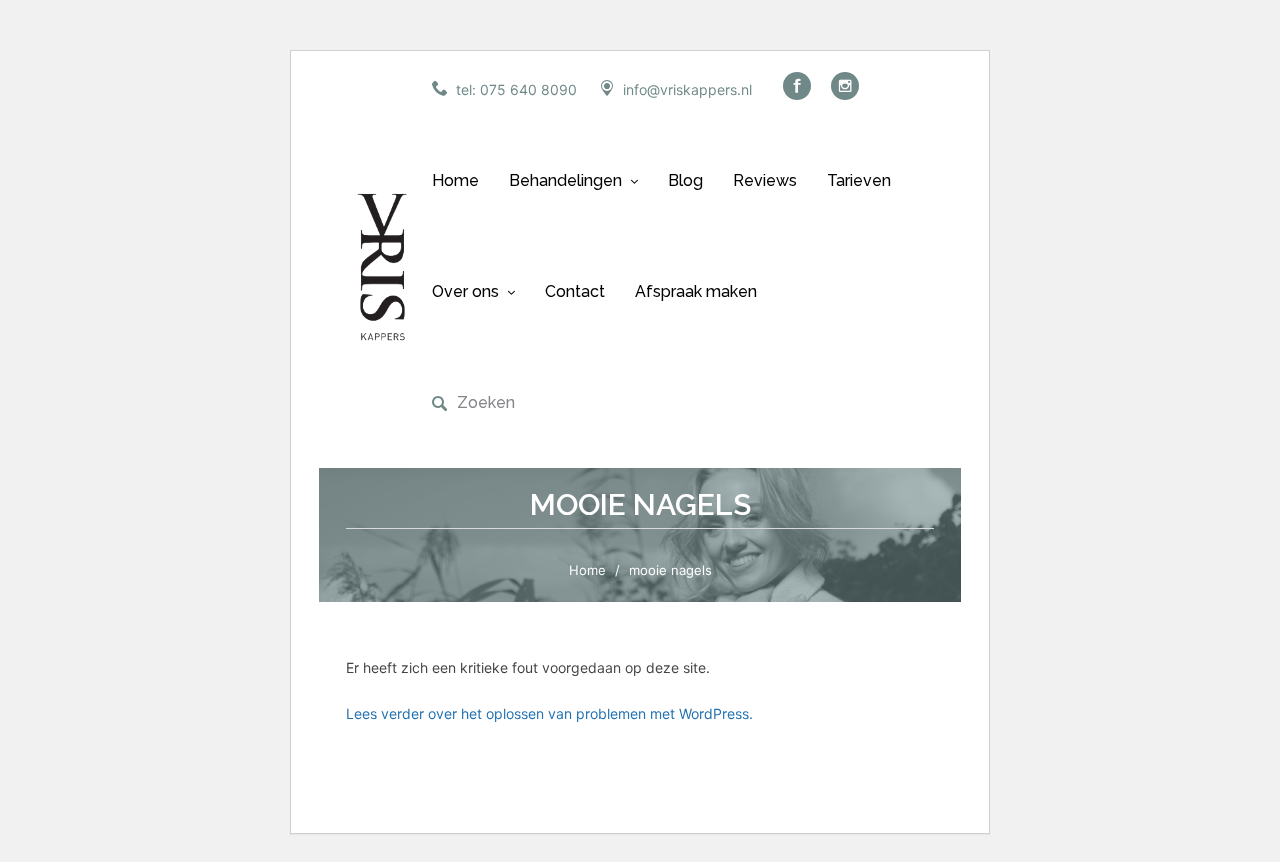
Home (455, 180)
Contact (575, 291)
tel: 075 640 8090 (516, 89)
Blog (685, 180)
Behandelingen (565, 180)
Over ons (465, 291)
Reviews (765, 180)
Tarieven (859, 180)
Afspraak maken (696, 291)
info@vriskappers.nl (687, 89)
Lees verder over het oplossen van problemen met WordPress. (549, 713)
